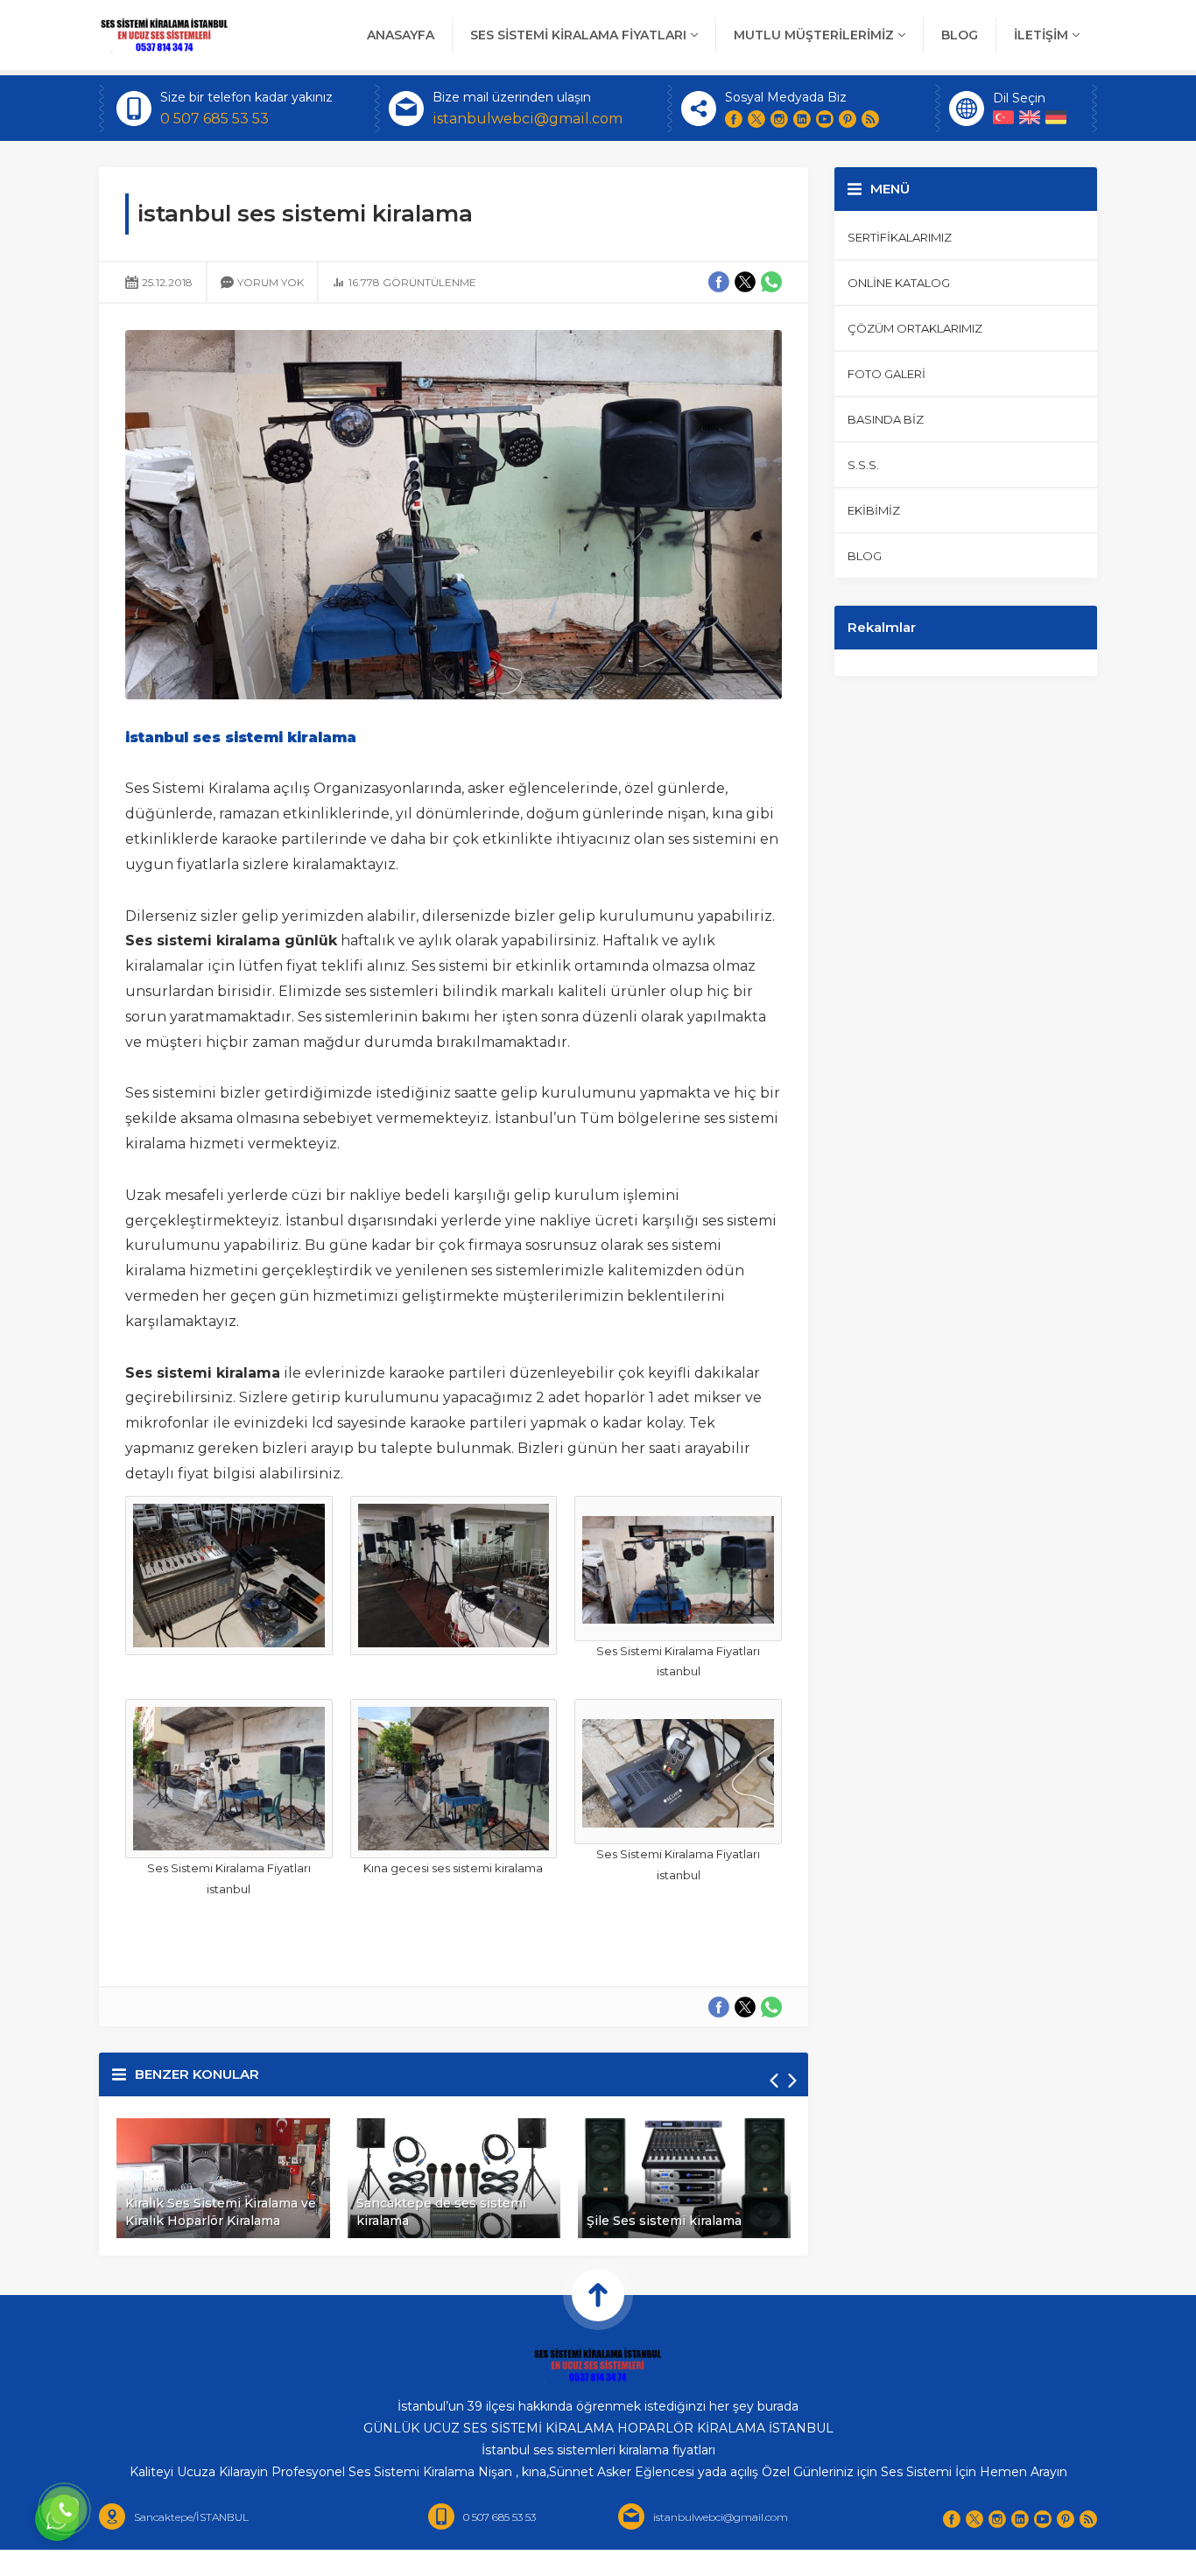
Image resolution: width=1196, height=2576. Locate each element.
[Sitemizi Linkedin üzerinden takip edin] (802, 119)
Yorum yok (271, 282)
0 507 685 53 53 (215, 119)
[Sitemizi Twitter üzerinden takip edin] (756, 119)
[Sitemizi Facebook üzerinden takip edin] (734, 119)
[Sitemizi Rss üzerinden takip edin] (870, 119)
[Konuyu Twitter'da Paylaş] (745, 2007)
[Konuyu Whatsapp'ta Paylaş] (771, 2007)
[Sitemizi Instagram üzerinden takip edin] (779, 119)
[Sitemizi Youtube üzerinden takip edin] (825, 119)
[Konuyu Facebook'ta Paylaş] (719, 2007)
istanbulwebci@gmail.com (528, 119)
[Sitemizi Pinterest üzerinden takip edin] (848, 119)
